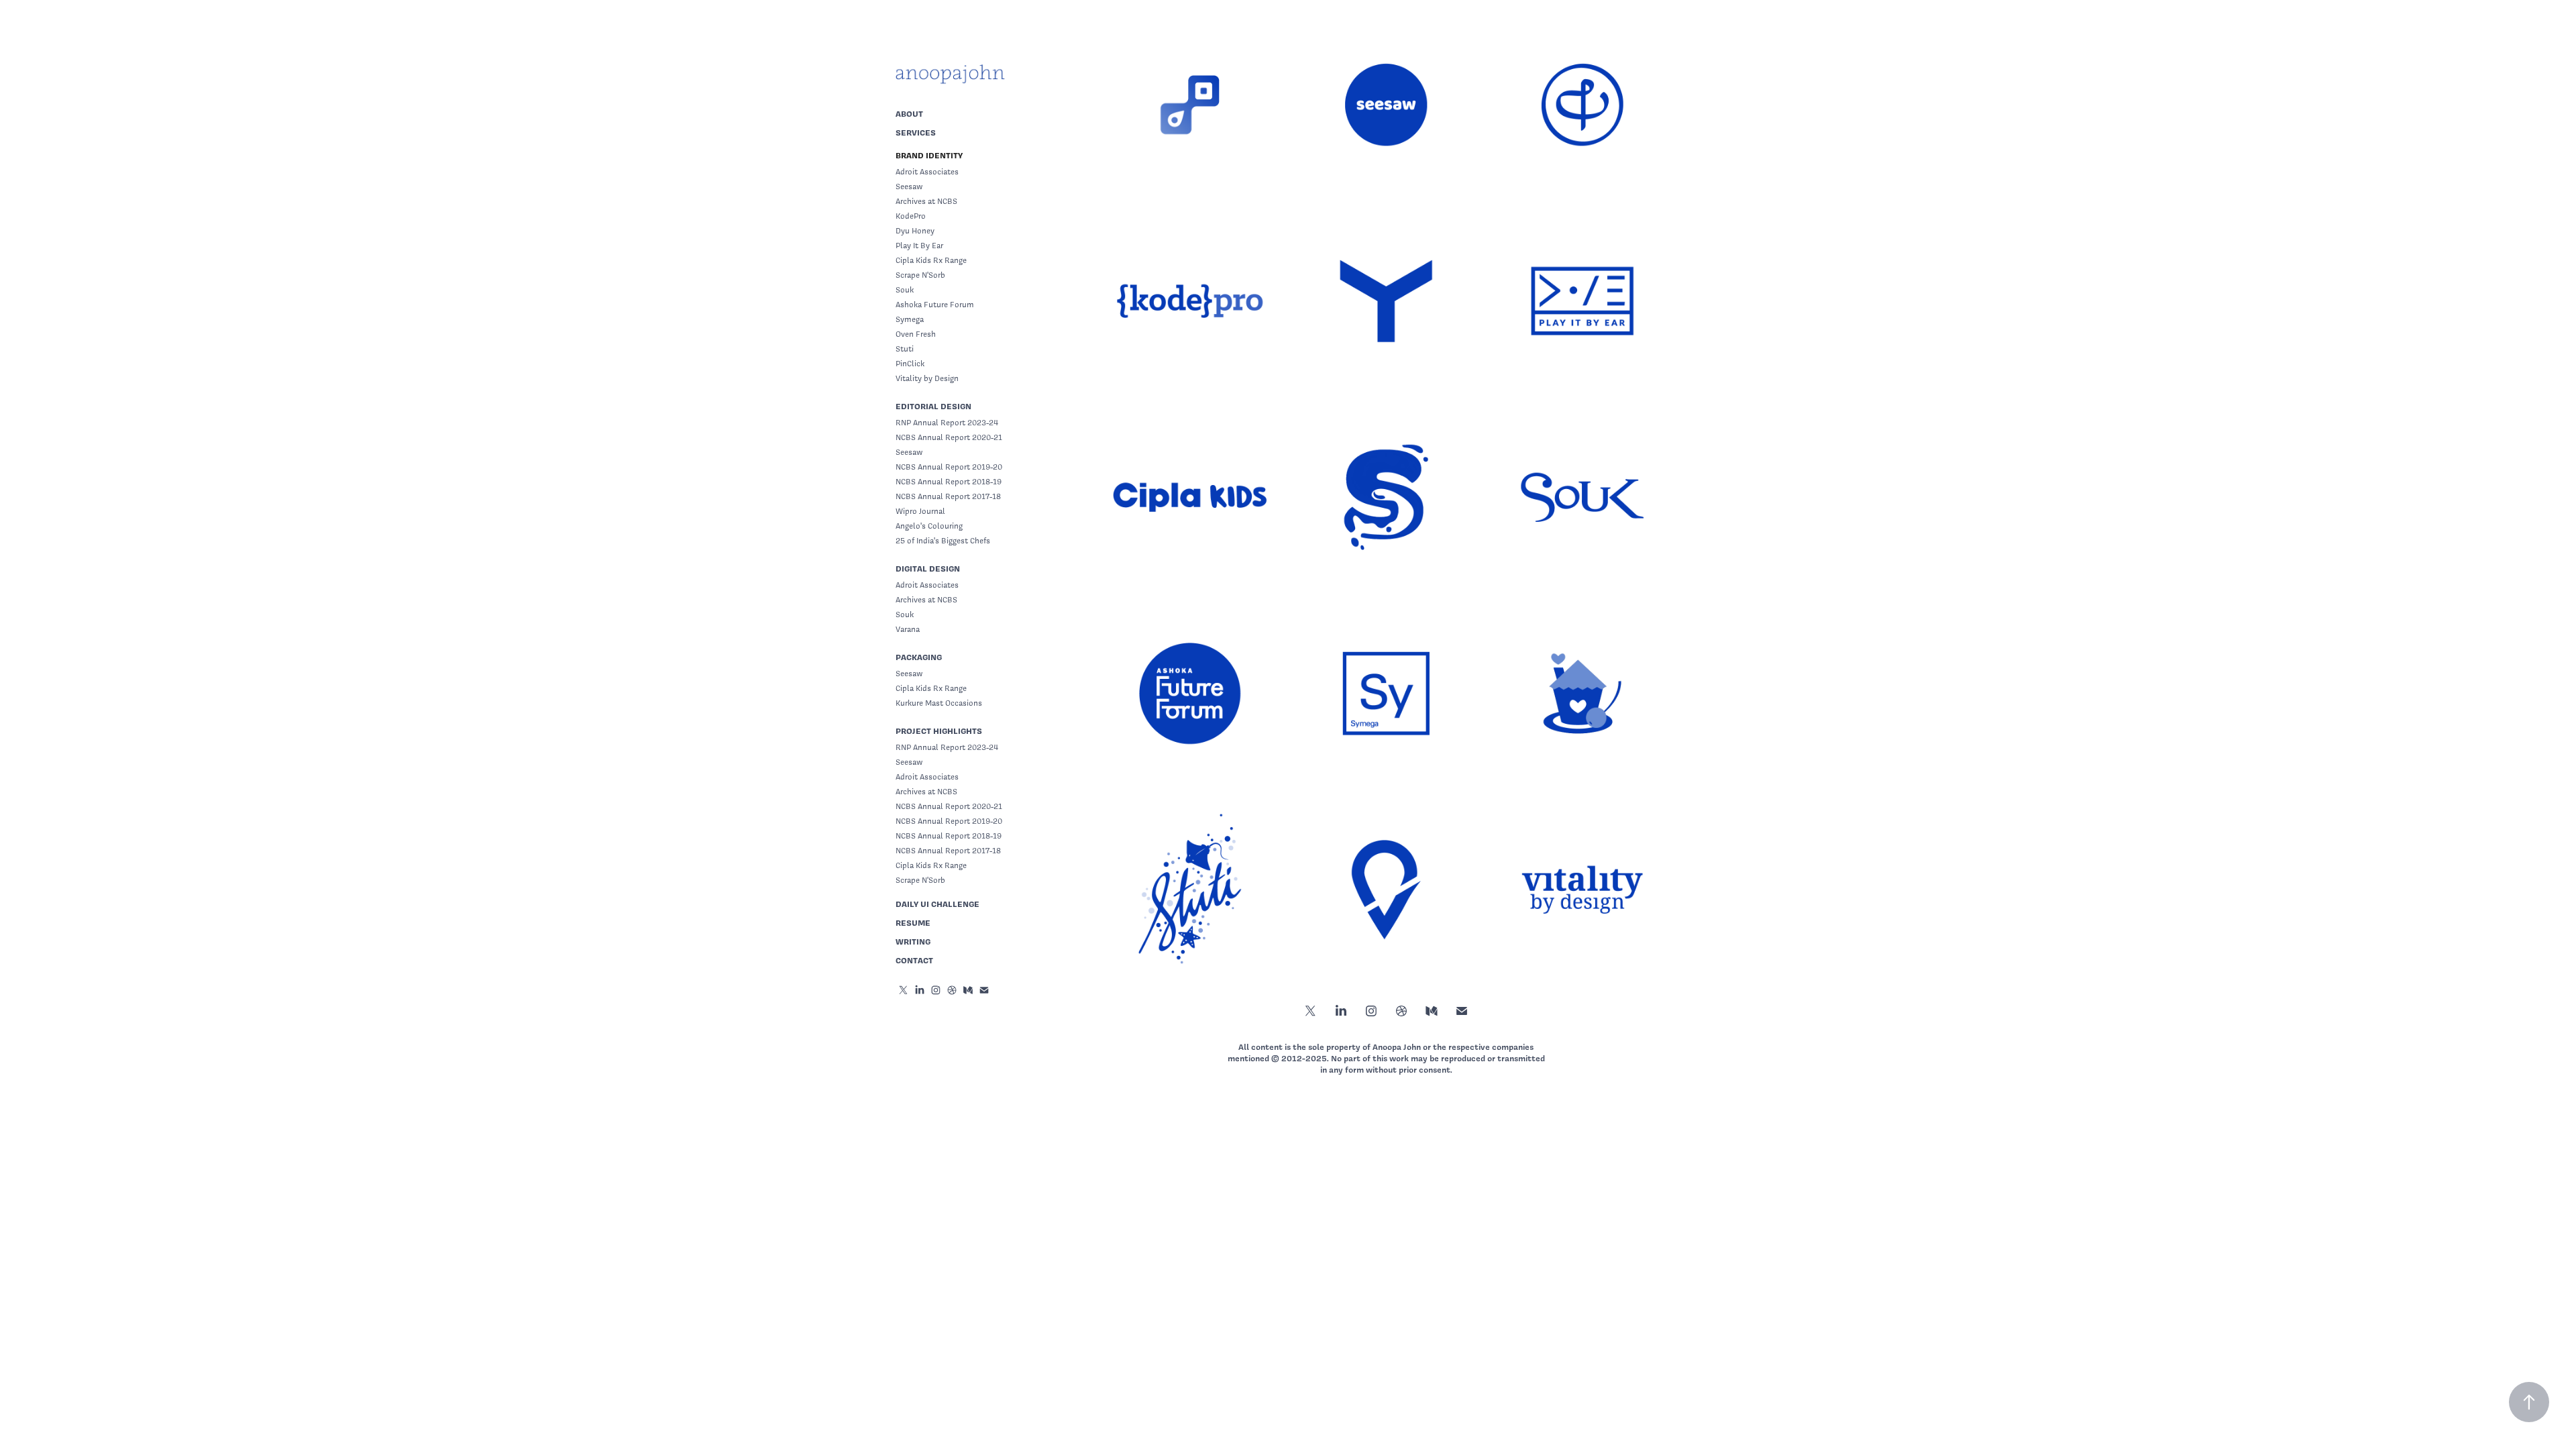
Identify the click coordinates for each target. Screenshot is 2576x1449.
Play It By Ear (919, 246)
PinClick (910, 364)
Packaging (919, 657)
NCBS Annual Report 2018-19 (949, 482)
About (909, 114)
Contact (914, 960)
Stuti (905, 349)
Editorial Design (933, 406)
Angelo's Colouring (929, 526)
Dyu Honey (915, 231)
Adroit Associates (927, 172)
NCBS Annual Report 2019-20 (949, 467)
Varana (908, 629)
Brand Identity (929, 155)
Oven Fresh (916, 334)
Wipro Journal (920, 511)
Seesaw (909, 186)
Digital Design (928, 569)
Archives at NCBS (926, 201)
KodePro (911, 216)
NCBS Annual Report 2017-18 (948, 496)
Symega (910, 319)
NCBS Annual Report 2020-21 (949, 437)
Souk (905, 290)
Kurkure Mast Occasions (939, 703)
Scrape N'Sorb (920, 275)
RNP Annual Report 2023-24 (947, 423)
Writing (913, 942)
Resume (913, 923)
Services (916, 132)
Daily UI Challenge (937, 904)
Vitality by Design (927, 378)
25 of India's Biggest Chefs (943, 541)
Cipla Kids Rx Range (931, 260)
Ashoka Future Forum (935, 305)
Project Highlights (939, 731)
